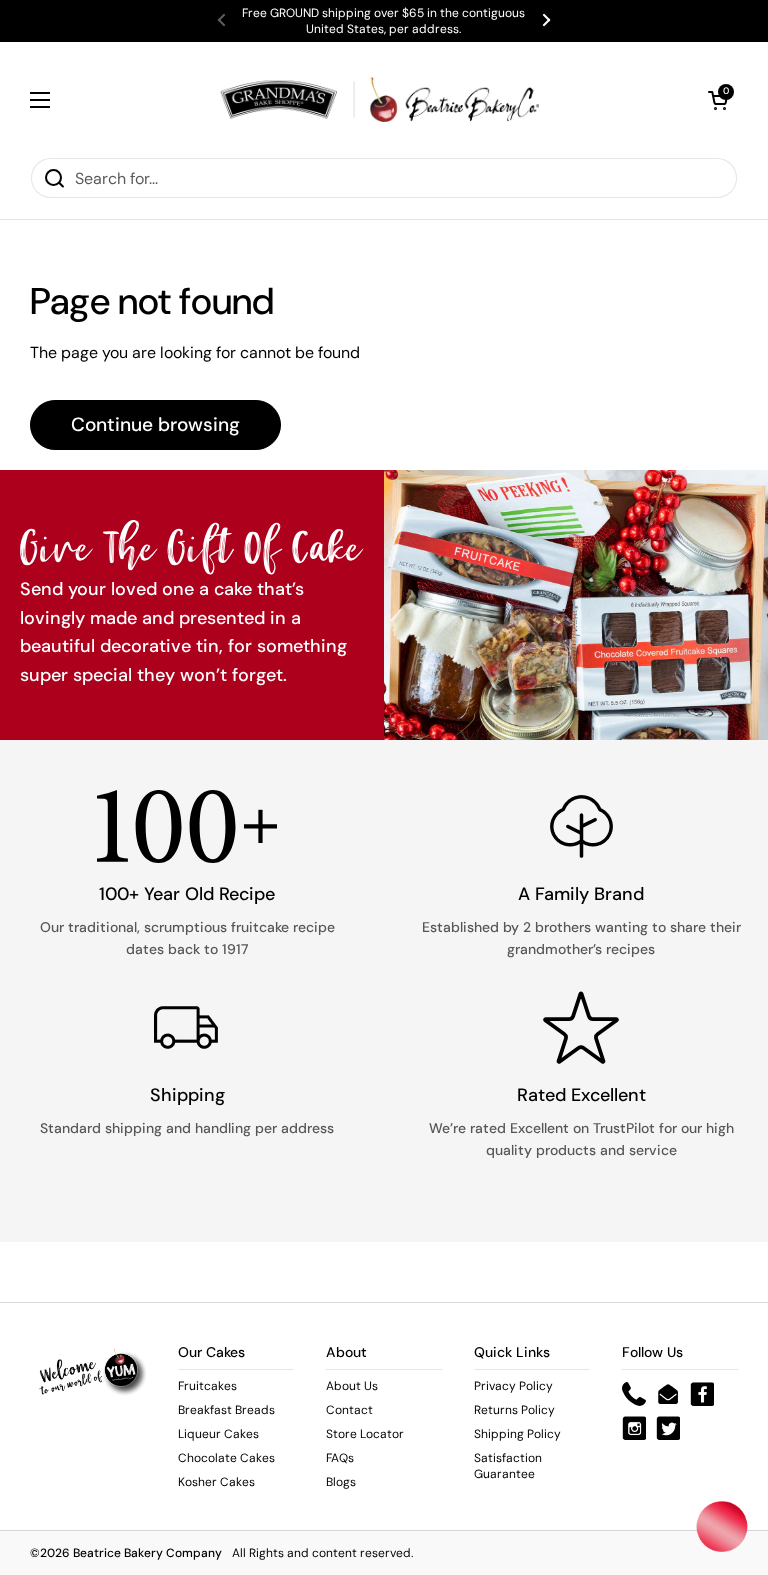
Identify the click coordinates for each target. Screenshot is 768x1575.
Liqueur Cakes (218, 1434)
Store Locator (365, 1434)
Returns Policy (514, 1410)
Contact (349, 1410)
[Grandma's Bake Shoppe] (379, 99)
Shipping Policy (517, 1434)
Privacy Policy (513, 1386)
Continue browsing (155, 424)
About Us (352, 1386)
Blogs (341, 1482)
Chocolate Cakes (226, 1458)
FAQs (340, 1458)
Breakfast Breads (226, 1410)
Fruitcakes (207, 1386)
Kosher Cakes (216, 1482)
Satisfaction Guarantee (508, 1466)
